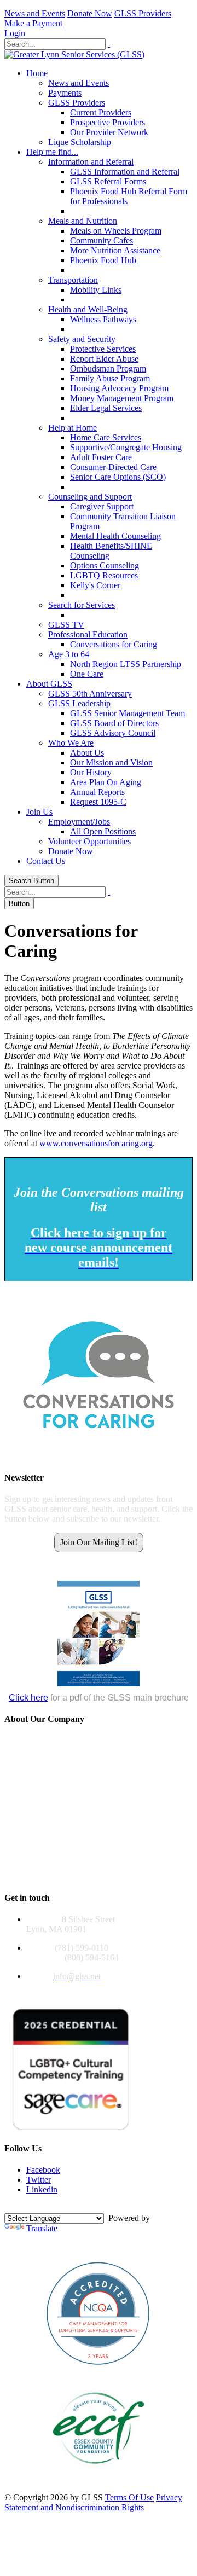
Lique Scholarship (80, 142)
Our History (91, 772)
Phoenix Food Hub (103, 260)
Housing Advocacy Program (119, 388)
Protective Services (103, 349)
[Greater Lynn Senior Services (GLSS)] (74, 54)
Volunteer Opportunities (89, 841)
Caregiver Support (102, 506)
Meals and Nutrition (83, 221)
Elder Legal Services (106, 408)
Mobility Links (96, 290)
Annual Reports (97, 792)
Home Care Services (106, 437)
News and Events (35, 13)
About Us (87, 753)
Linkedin (42, 2189)
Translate (42, 2228)
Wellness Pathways (103, 319)
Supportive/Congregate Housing (126, 447)
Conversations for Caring (114, 644)
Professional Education (88, 634)
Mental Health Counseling (115, 536)
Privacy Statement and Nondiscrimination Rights (93, 2502)
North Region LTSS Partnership (126, 664)
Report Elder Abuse (104, 359)
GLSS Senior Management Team (128, 713)
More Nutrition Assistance (115, 250)
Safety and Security (82, 339)
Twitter (39, 2180)
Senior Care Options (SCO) (118, 477)
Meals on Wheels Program (116, 231)
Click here (28, 1698)
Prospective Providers (108, 122)
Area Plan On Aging (106, 782)
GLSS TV (66, 625)
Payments (65, 93)
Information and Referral (91, 162)
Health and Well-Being (88, 309)
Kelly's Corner (95, 585)
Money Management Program (122, 398)
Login (15, 33)
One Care (87, 674)
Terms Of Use (129, 2497)
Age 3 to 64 (69, 654)
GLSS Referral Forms (108, 181)
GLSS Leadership (79, 703)
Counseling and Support (90, 497)
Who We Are (71, 743)
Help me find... (52, 152)
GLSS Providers (143, 13)
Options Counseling (105, 565)
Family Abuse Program (110, 378)
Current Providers (101, 112)
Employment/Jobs (79, 822)
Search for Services (82, 605)
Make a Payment (33, 23)
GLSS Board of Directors (114, 723)
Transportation (73, 280)
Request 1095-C (98, 802)
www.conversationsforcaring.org (96, 1143)
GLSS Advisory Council (113, 733)
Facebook (43, 2170)
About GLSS (49, 684)
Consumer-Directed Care (113, 467)
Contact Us (46, 861)
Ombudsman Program (108, 369)
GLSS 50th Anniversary (90, 694)
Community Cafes (102, 240)
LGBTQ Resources (104, 575)
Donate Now (90, 13)
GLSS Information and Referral (125, 172)
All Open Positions (103, 831)
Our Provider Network (109, 132)
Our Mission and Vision (111, 762)
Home (37, 73)
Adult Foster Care (101, 457)
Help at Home (73, 428)
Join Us (39, 812)
